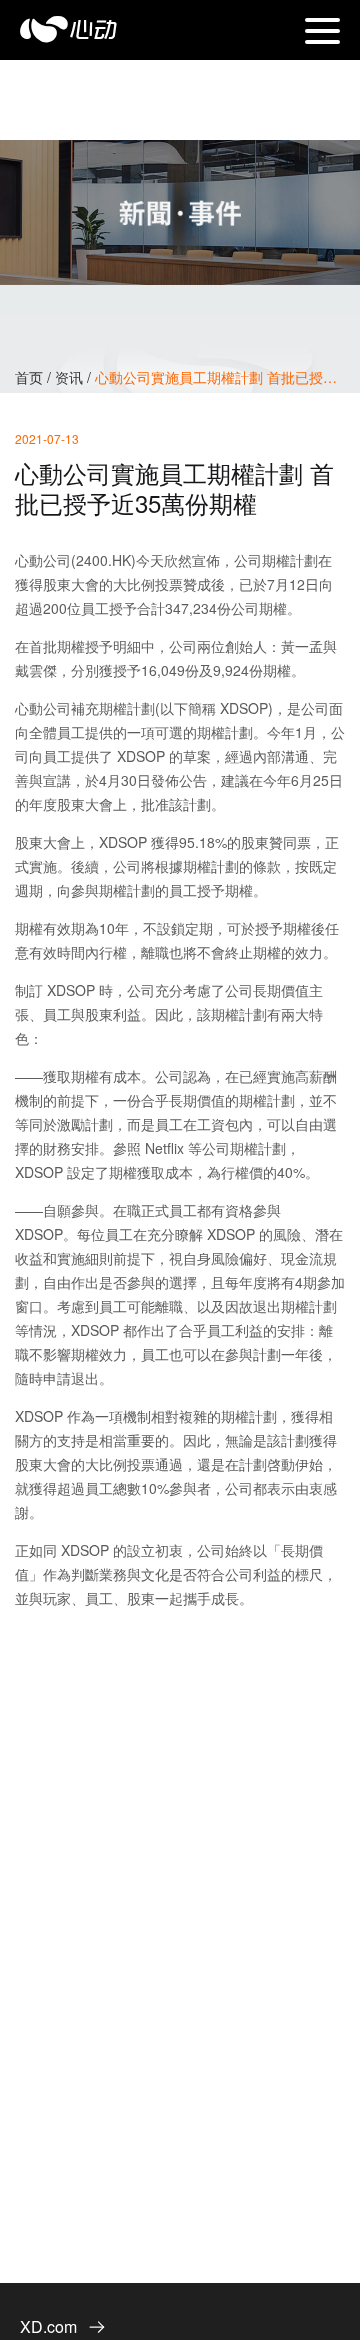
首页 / (35, 377)
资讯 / (75, 377)
